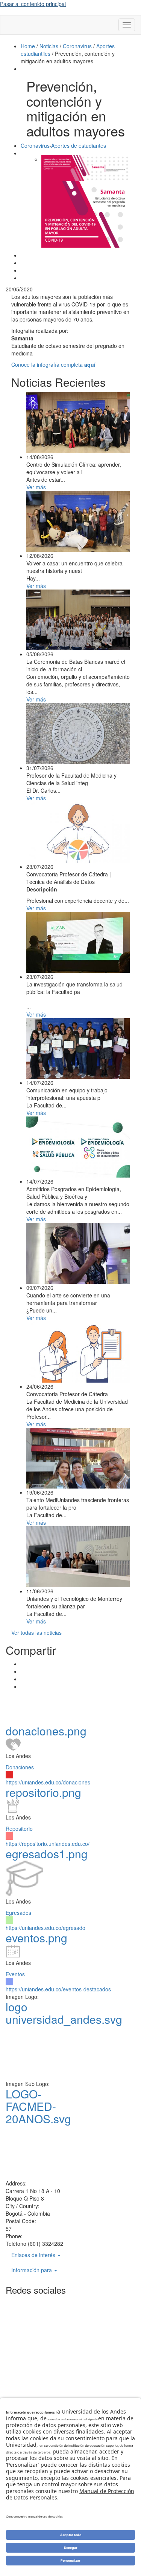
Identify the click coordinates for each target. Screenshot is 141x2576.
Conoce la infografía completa (53, 364)
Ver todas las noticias (36, 1633)
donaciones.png (46, 1731)
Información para (32, 2270)
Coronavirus (35, 145)
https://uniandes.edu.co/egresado (45, 1928)
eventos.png (36, 1938)
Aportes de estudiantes (79, 145)
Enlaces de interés (34, 2255)
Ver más (36, 487)
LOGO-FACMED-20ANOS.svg (38, 2106)
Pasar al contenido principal (33, 4)
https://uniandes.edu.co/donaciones (48, 1782)
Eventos (15, 1974)
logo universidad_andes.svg (64, 2013)
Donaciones (20, 1767)
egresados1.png (47, 1854)
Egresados (18, 1913)
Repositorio (19, 1829)
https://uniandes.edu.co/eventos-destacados (58, 1989)
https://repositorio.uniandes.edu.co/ (48, 1844)
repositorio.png (43, 1792)
